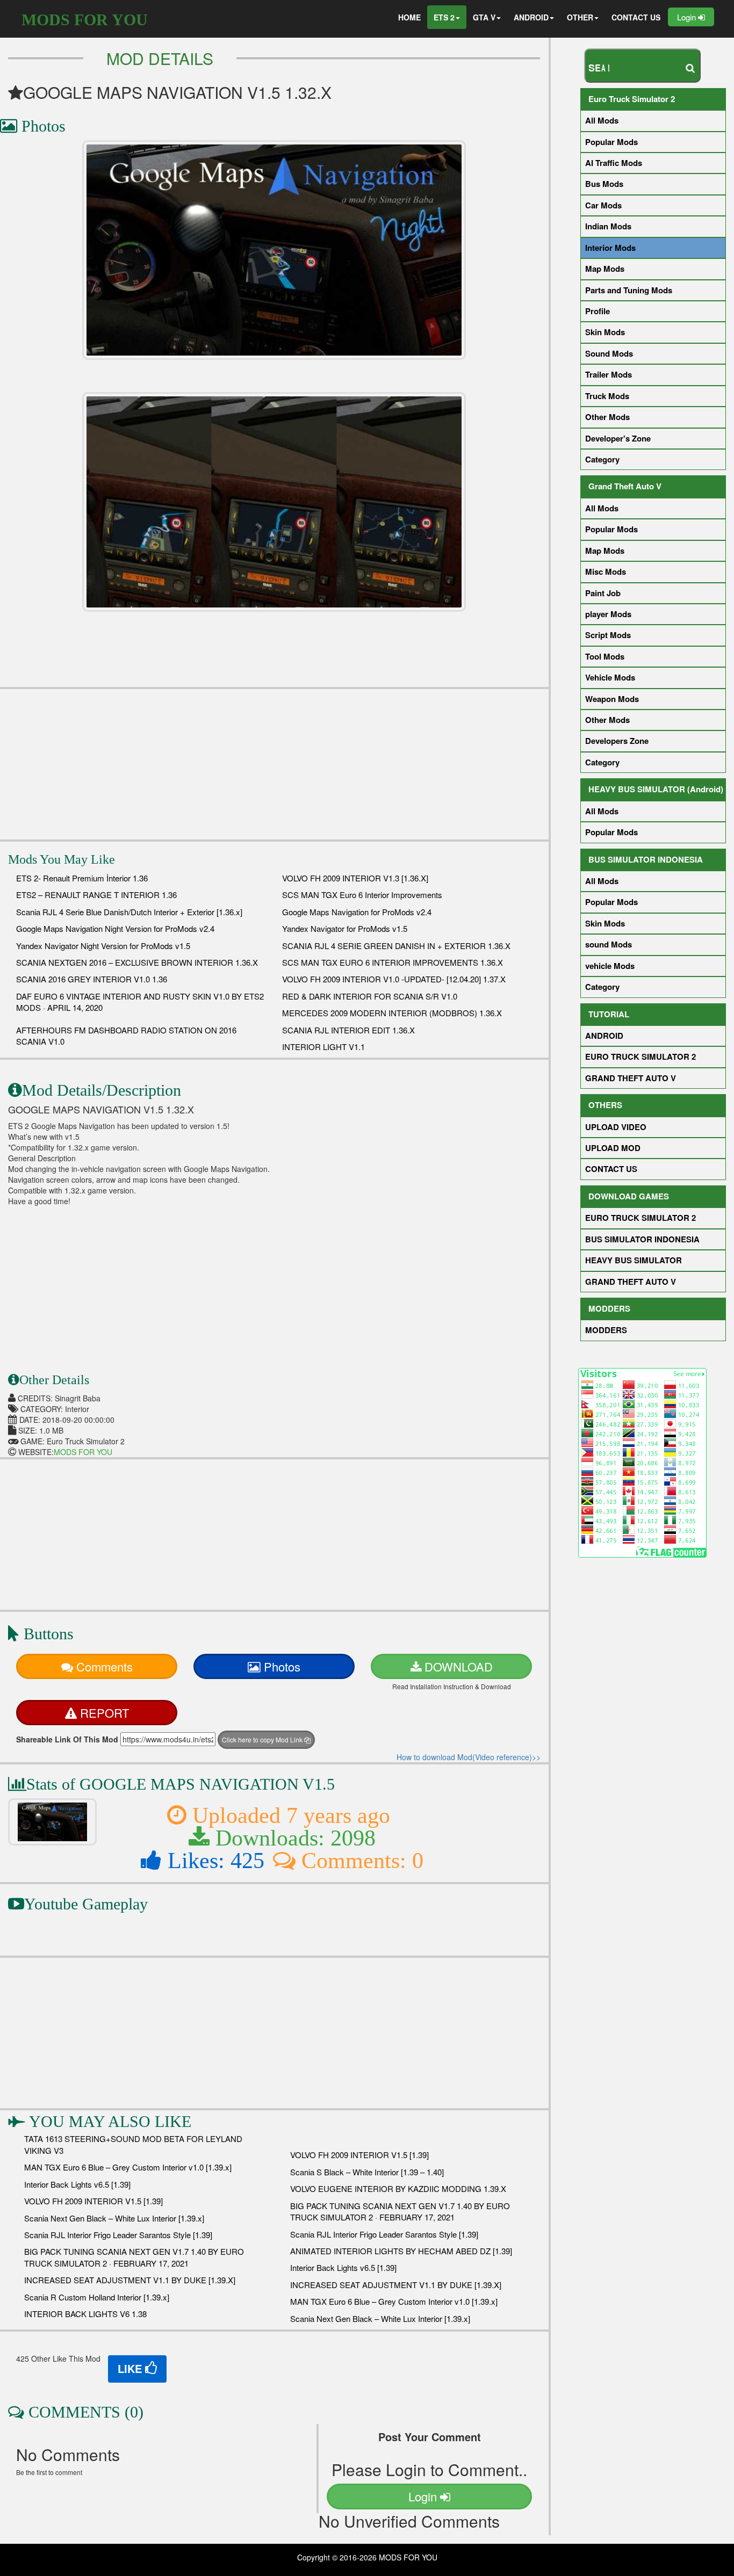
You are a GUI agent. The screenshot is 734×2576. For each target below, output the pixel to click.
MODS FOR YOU (85, 20)
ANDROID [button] (531, 17)
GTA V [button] (484, 17)
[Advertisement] (274, 764)
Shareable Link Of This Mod (67, 1739)
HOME (409, 17)
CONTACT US (636, 17)
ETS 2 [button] (444, 17)
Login (688, 17)
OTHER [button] (580, 17)
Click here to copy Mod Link (263, 1739)
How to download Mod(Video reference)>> (469, 1757)
